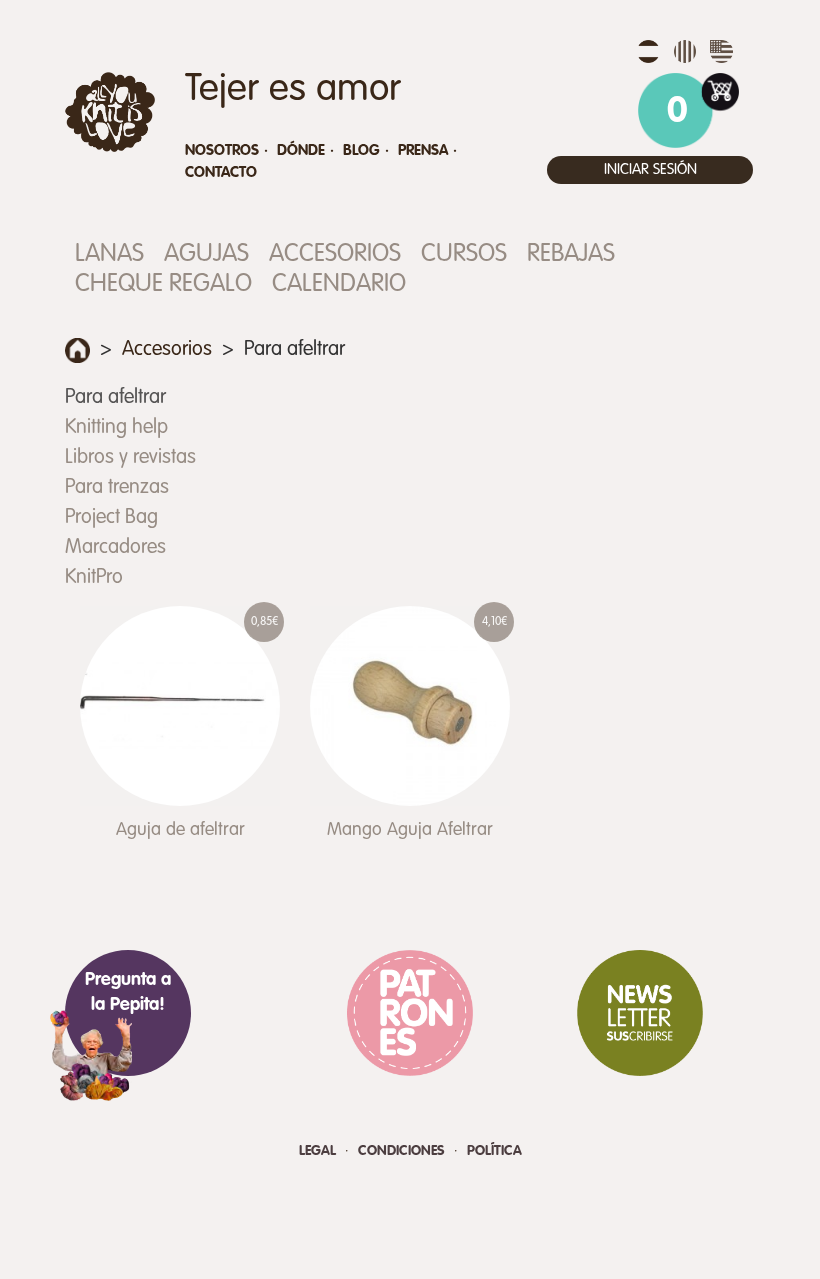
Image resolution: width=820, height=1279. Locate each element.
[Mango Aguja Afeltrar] (410, 706)
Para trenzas (117, 488)
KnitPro (94, 578)
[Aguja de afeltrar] (180, 706)
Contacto (221, 172)
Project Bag (111, 518)
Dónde (301, 150)
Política (494, 1151)
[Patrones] (410, 1013)
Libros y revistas (130, 458)
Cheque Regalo (163, 284)
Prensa (423, 150)
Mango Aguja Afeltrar (410, 830)
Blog (361, 150)
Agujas (206, 254)
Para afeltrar (115, 398)
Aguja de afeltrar (180, 830)
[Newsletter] (640, 1013)
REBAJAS (571, 254)
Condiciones (403, 1151)
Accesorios (335, 254)
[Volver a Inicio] (77, 350)
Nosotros (222, 150)
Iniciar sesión (650, 169)
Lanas (109, 254)
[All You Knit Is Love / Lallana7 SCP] (110, 112)
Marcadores (115, 548)
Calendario (339, 284)
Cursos (464, 254)
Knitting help (116, 428)
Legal (319, 1151)
